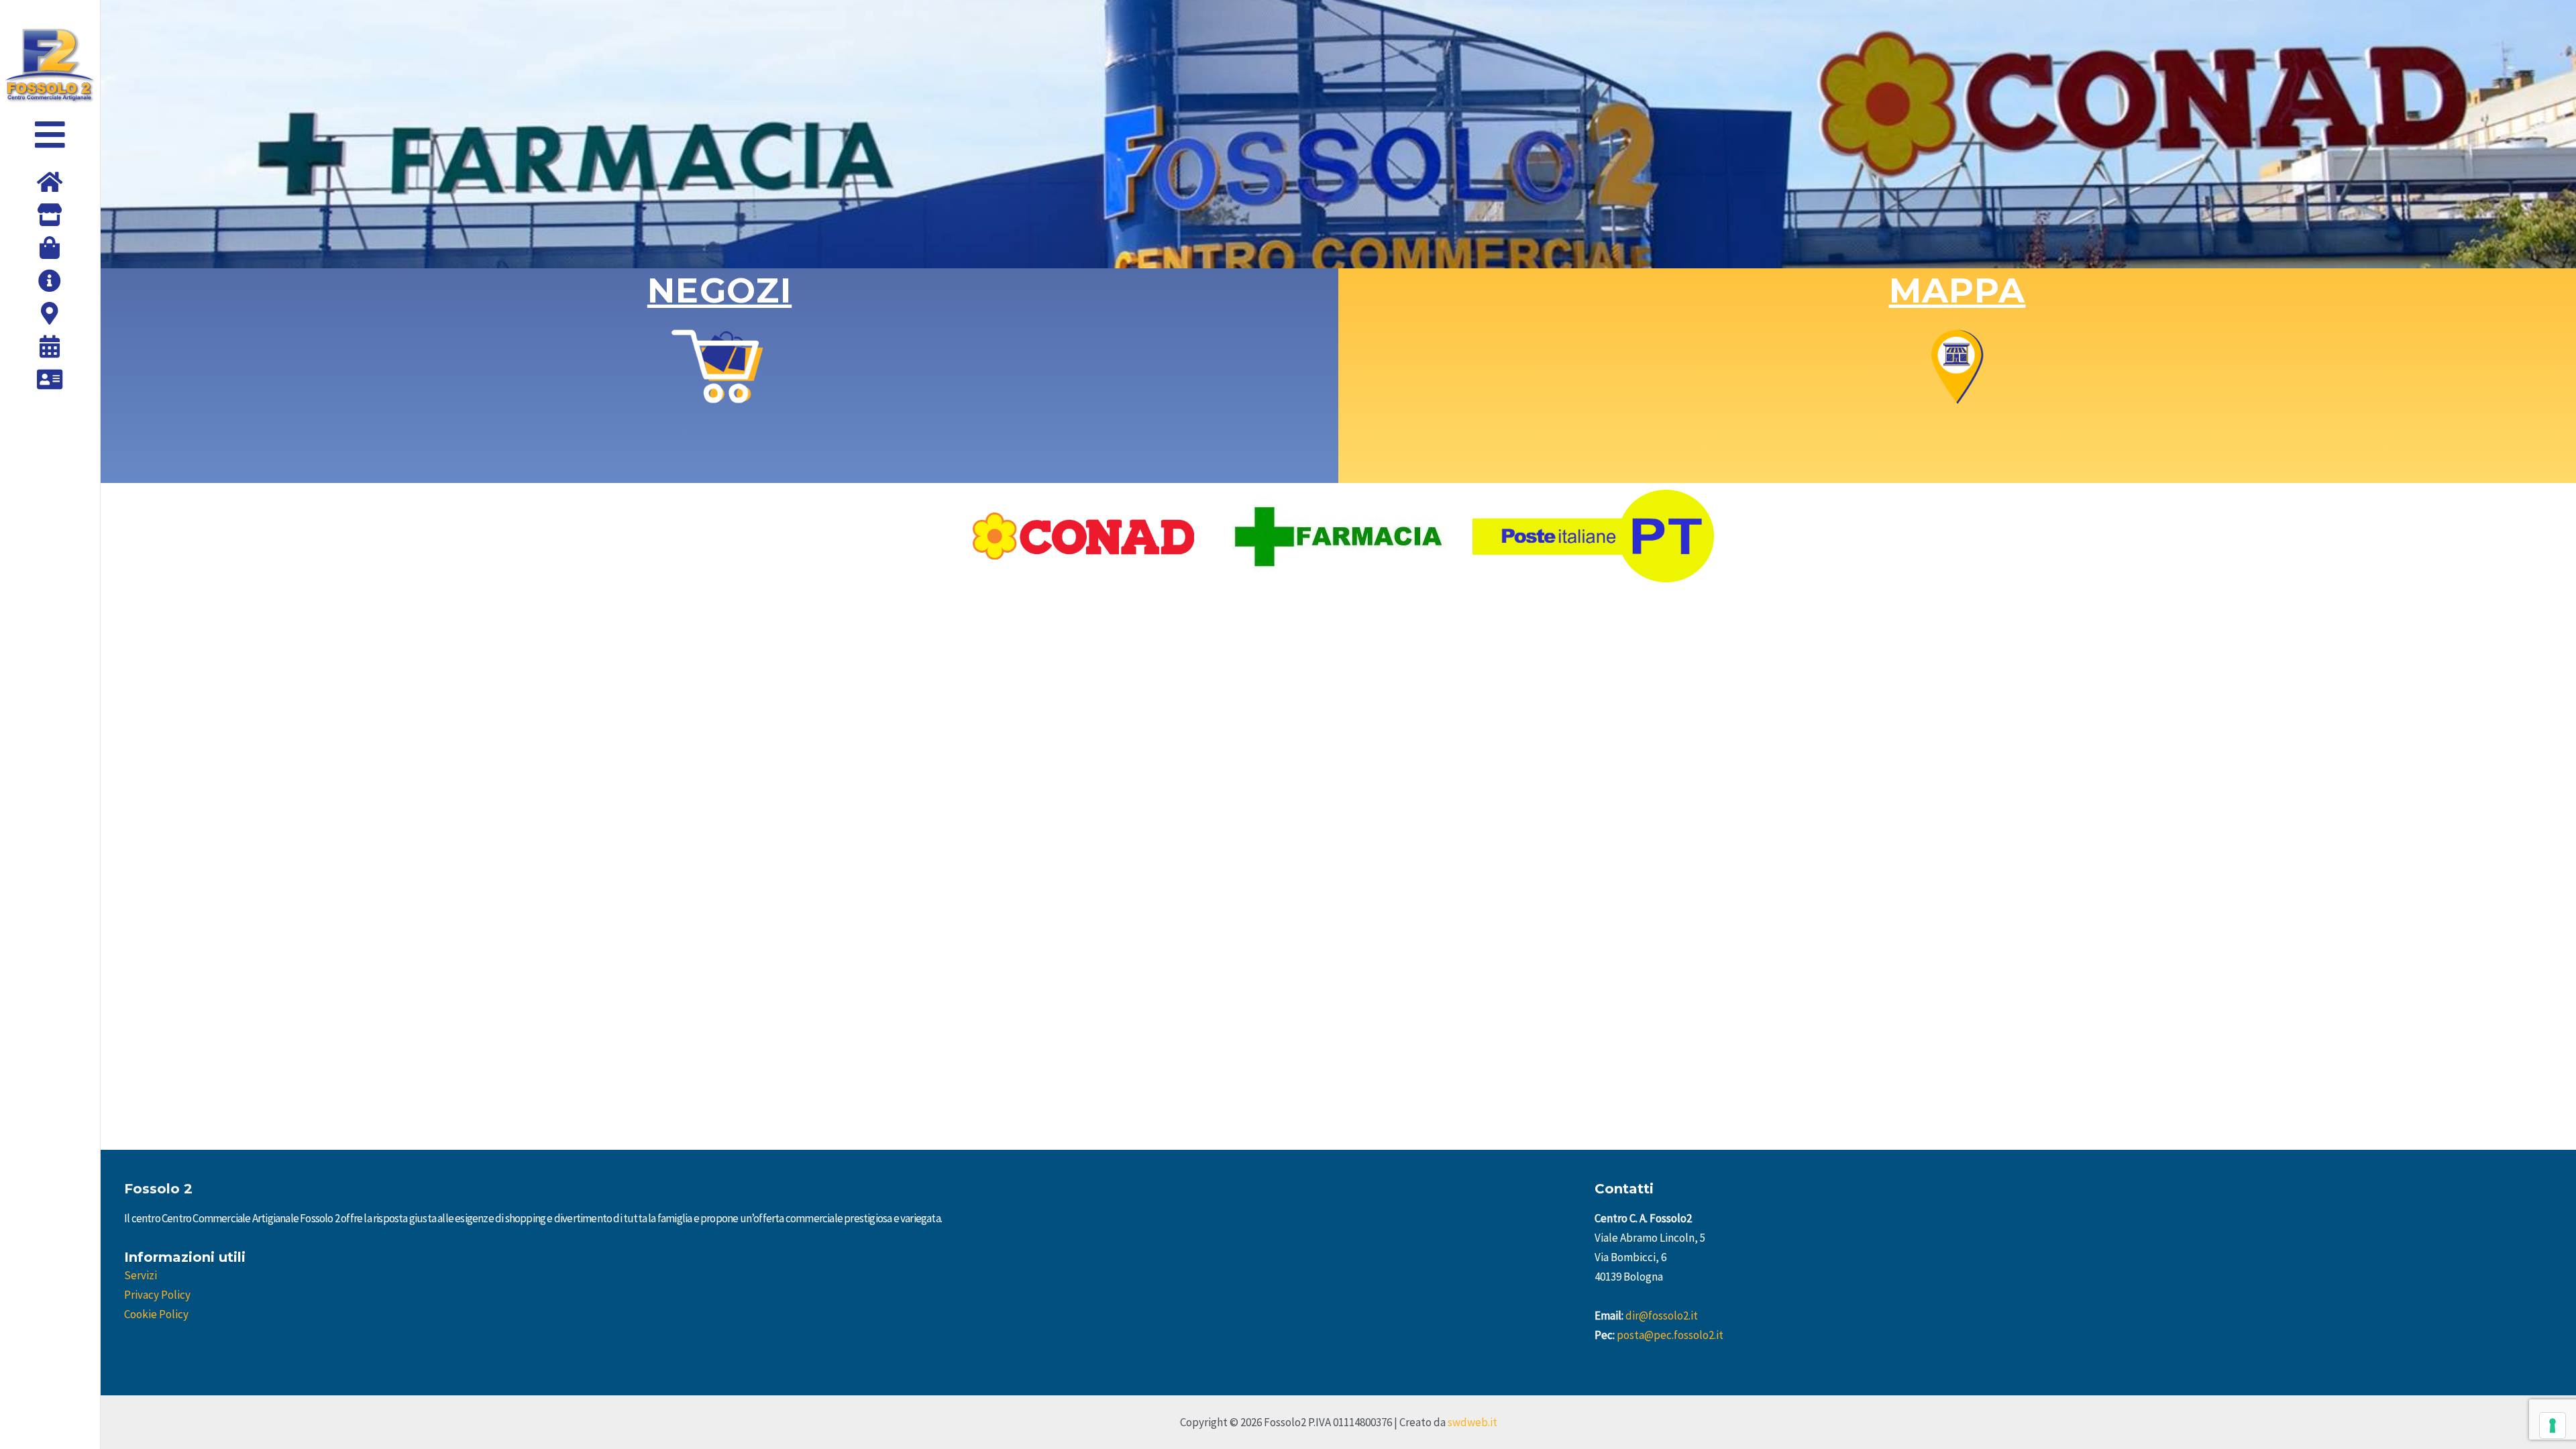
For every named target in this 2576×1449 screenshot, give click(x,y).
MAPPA (1957, 290)
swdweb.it (1472, 1422)
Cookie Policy (156, 1314)
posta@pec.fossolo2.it (1670, 1335)
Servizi (141, 1275)
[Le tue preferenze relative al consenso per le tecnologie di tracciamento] (2553, 1426)
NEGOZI (719, 290)
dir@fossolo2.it (1662, 1316)
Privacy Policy (157, 1295)
